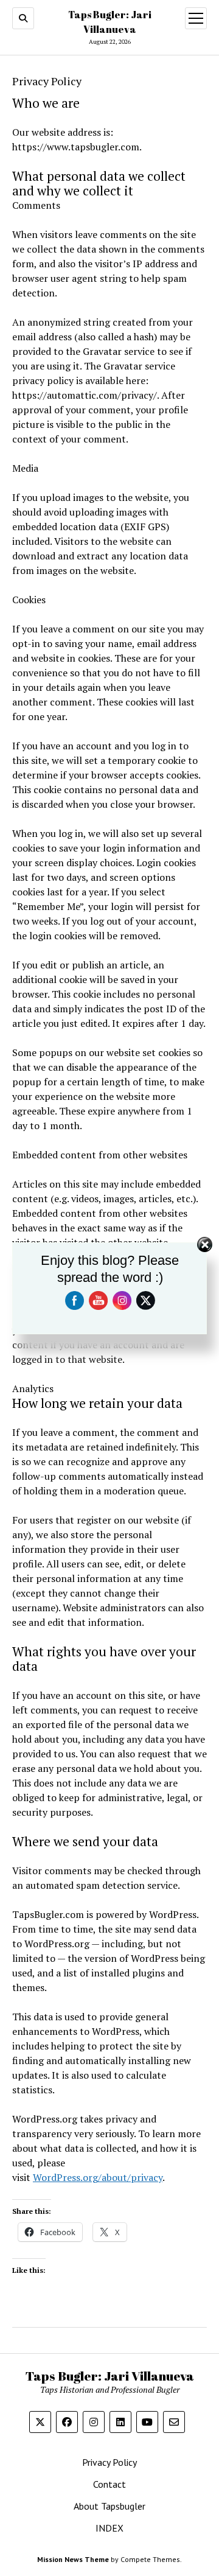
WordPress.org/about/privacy (98, 2177)
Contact (109, 2484)
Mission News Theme (73, 2559)
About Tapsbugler (109, 2506)
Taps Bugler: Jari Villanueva (110, 2376)
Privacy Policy (109, 2462)
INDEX (109, 2528)
